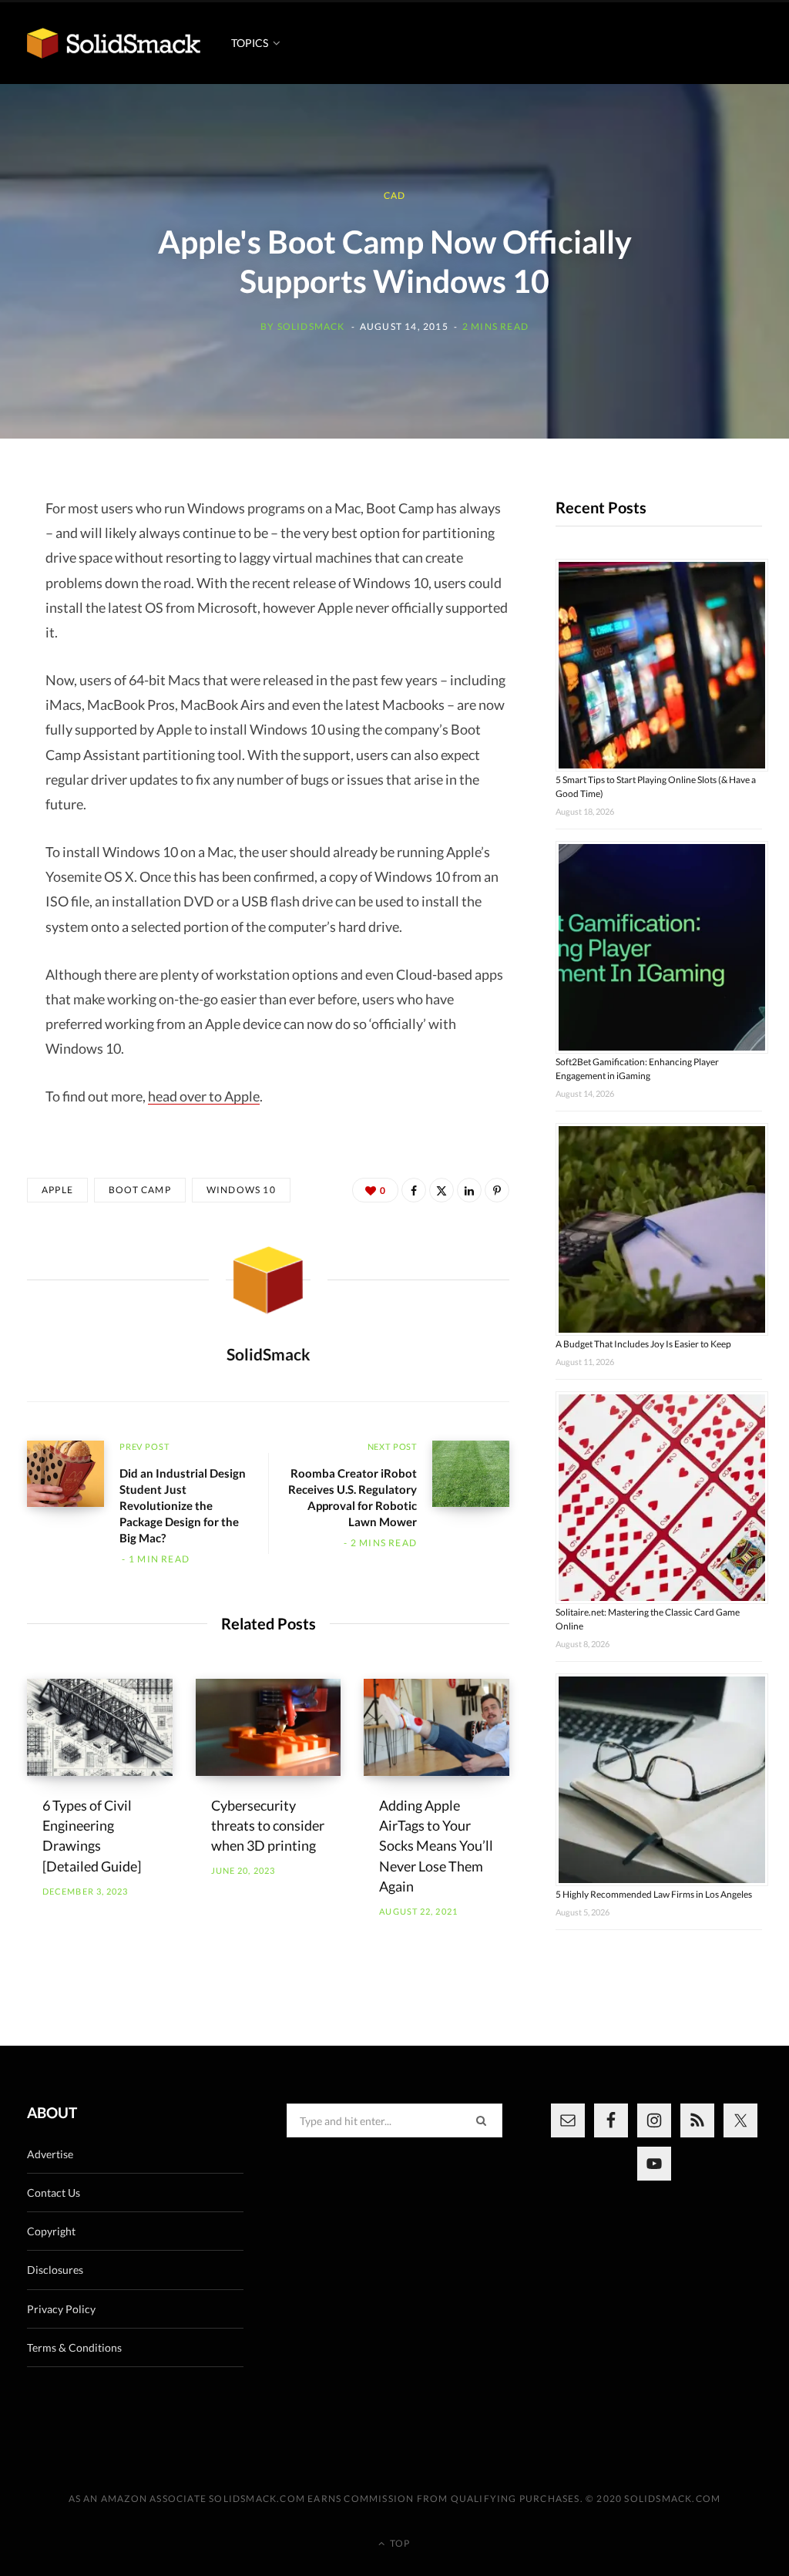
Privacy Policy (61, 2309)
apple (57, 1190)
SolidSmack (311, 326)
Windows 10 (241, 1190)
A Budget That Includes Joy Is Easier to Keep (643, 1344)
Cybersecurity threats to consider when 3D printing (268, 1825)
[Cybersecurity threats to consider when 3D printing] (269, 1727)
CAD (395, 195)
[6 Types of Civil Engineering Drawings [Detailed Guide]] (100, 1727)
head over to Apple (204, 1096)
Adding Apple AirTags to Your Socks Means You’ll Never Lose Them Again (436, 1845)
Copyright (51, 2231)
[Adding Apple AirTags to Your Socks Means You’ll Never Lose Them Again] (436, 1727)
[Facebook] (414, 1190)
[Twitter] (442, 1190)
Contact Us (54, 2193)
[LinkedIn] (469, 1190)
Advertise (50, 2154)
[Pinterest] (497, 1190)
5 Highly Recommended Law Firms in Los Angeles (654, 1894)
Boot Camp (140, 1190)
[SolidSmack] (114, 43)
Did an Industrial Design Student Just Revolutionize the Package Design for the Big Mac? (183, 1505)
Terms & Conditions (74, 2347)
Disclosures (55, 2270)
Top (399, 2543)
